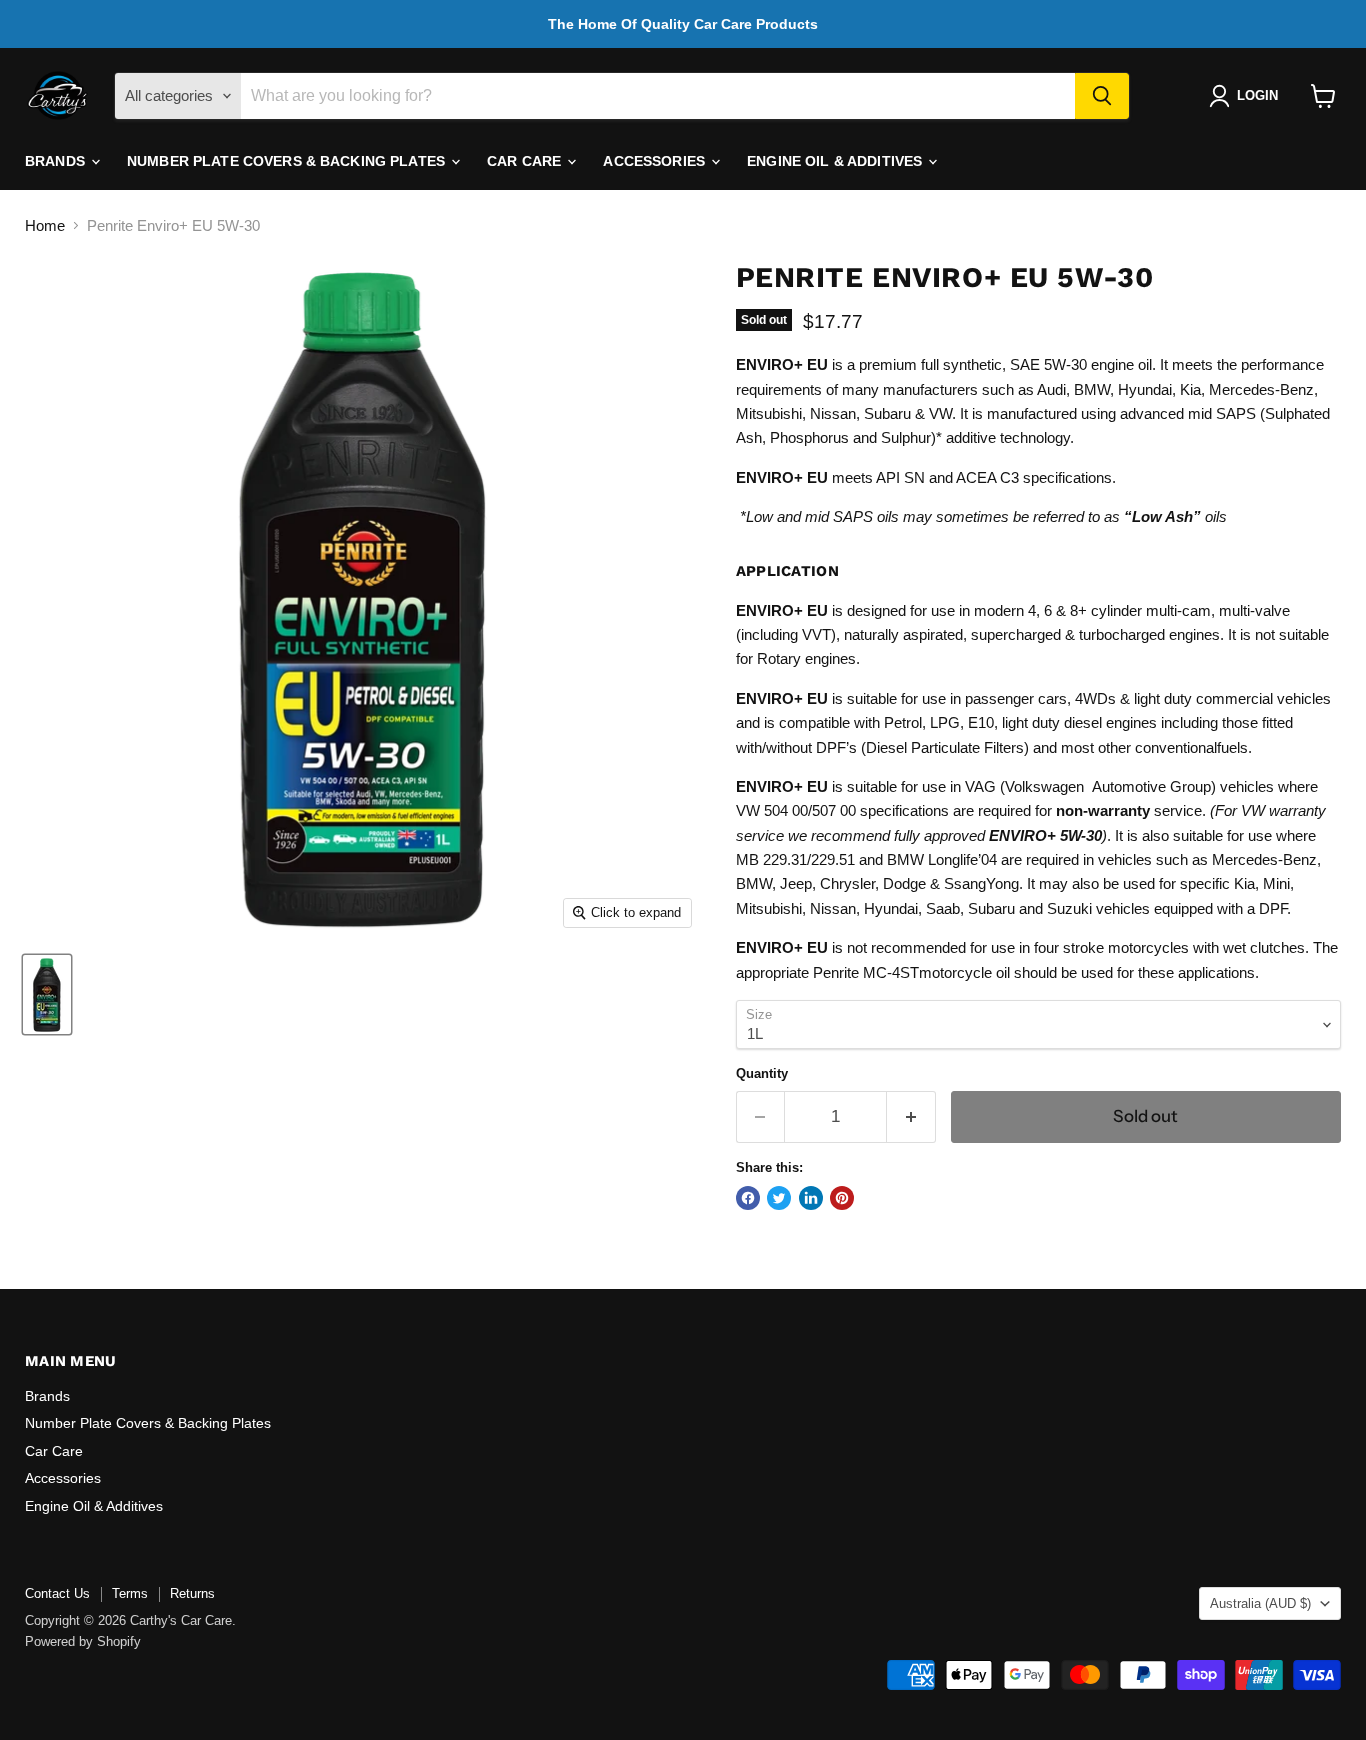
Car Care (526, 161)
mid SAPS (839, 516)
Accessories (656, 161)
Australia (1260, 1603)
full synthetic (961, 364)
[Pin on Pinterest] (842, 1198)
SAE (1025, 364)
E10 (981, 722)
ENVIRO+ (769, 364)
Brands (57, 161)
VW (940, 413)
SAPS (1236, 413)
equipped (1183, 908)
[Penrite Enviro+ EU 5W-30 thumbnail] (47, 994)
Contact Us (57, 1593)
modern (999, 610)
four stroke (1069, 947)
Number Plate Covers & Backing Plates (288, 161)
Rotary (779, 658)
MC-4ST (891, 972)
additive (971, 437)
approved (954, 835)
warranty (1119, 810)
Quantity (762, 1073)
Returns (192, 1593)
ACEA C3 (987, 477)
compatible (814, 722)
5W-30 (1065, 364)
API (888, 477)
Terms (130, 1593)
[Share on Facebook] (748, 1198)
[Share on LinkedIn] (811, 1198)
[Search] (1102, 96)
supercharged (1016, 634)
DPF (831, 747)
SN (914, 477)
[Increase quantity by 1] (911, 1116)
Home (45, 225)
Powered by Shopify (83, 1641)
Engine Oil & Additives (836, 161)
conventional (1176, 747)
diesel (1083, 722)
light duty (1163, 698)
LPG (945, 722)
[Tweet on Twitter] (779, 1198)
